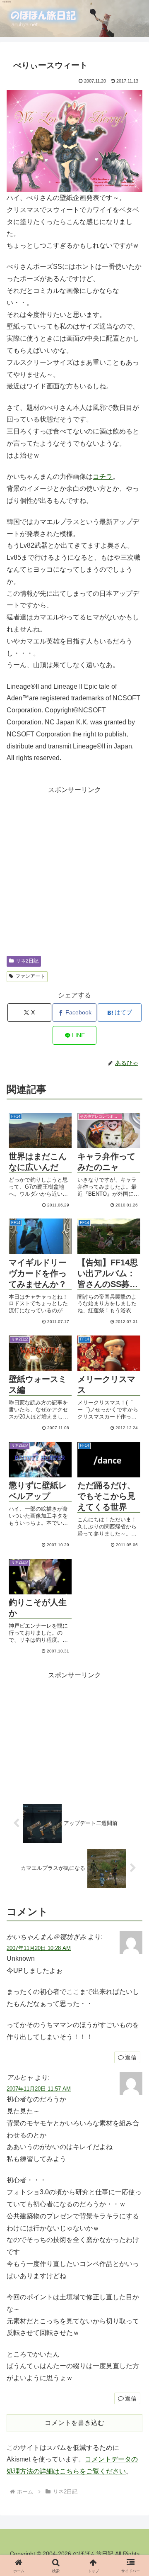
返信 (131, 2057)
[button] (126, 1494)
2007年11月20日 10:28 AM (39, 1948)
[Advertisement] (74, 871)
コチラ (103, 476)
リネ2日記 (27, 961)
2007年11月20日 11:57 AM (39, 2089)
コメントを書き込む (74, 2423)
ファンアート (30, 976)
